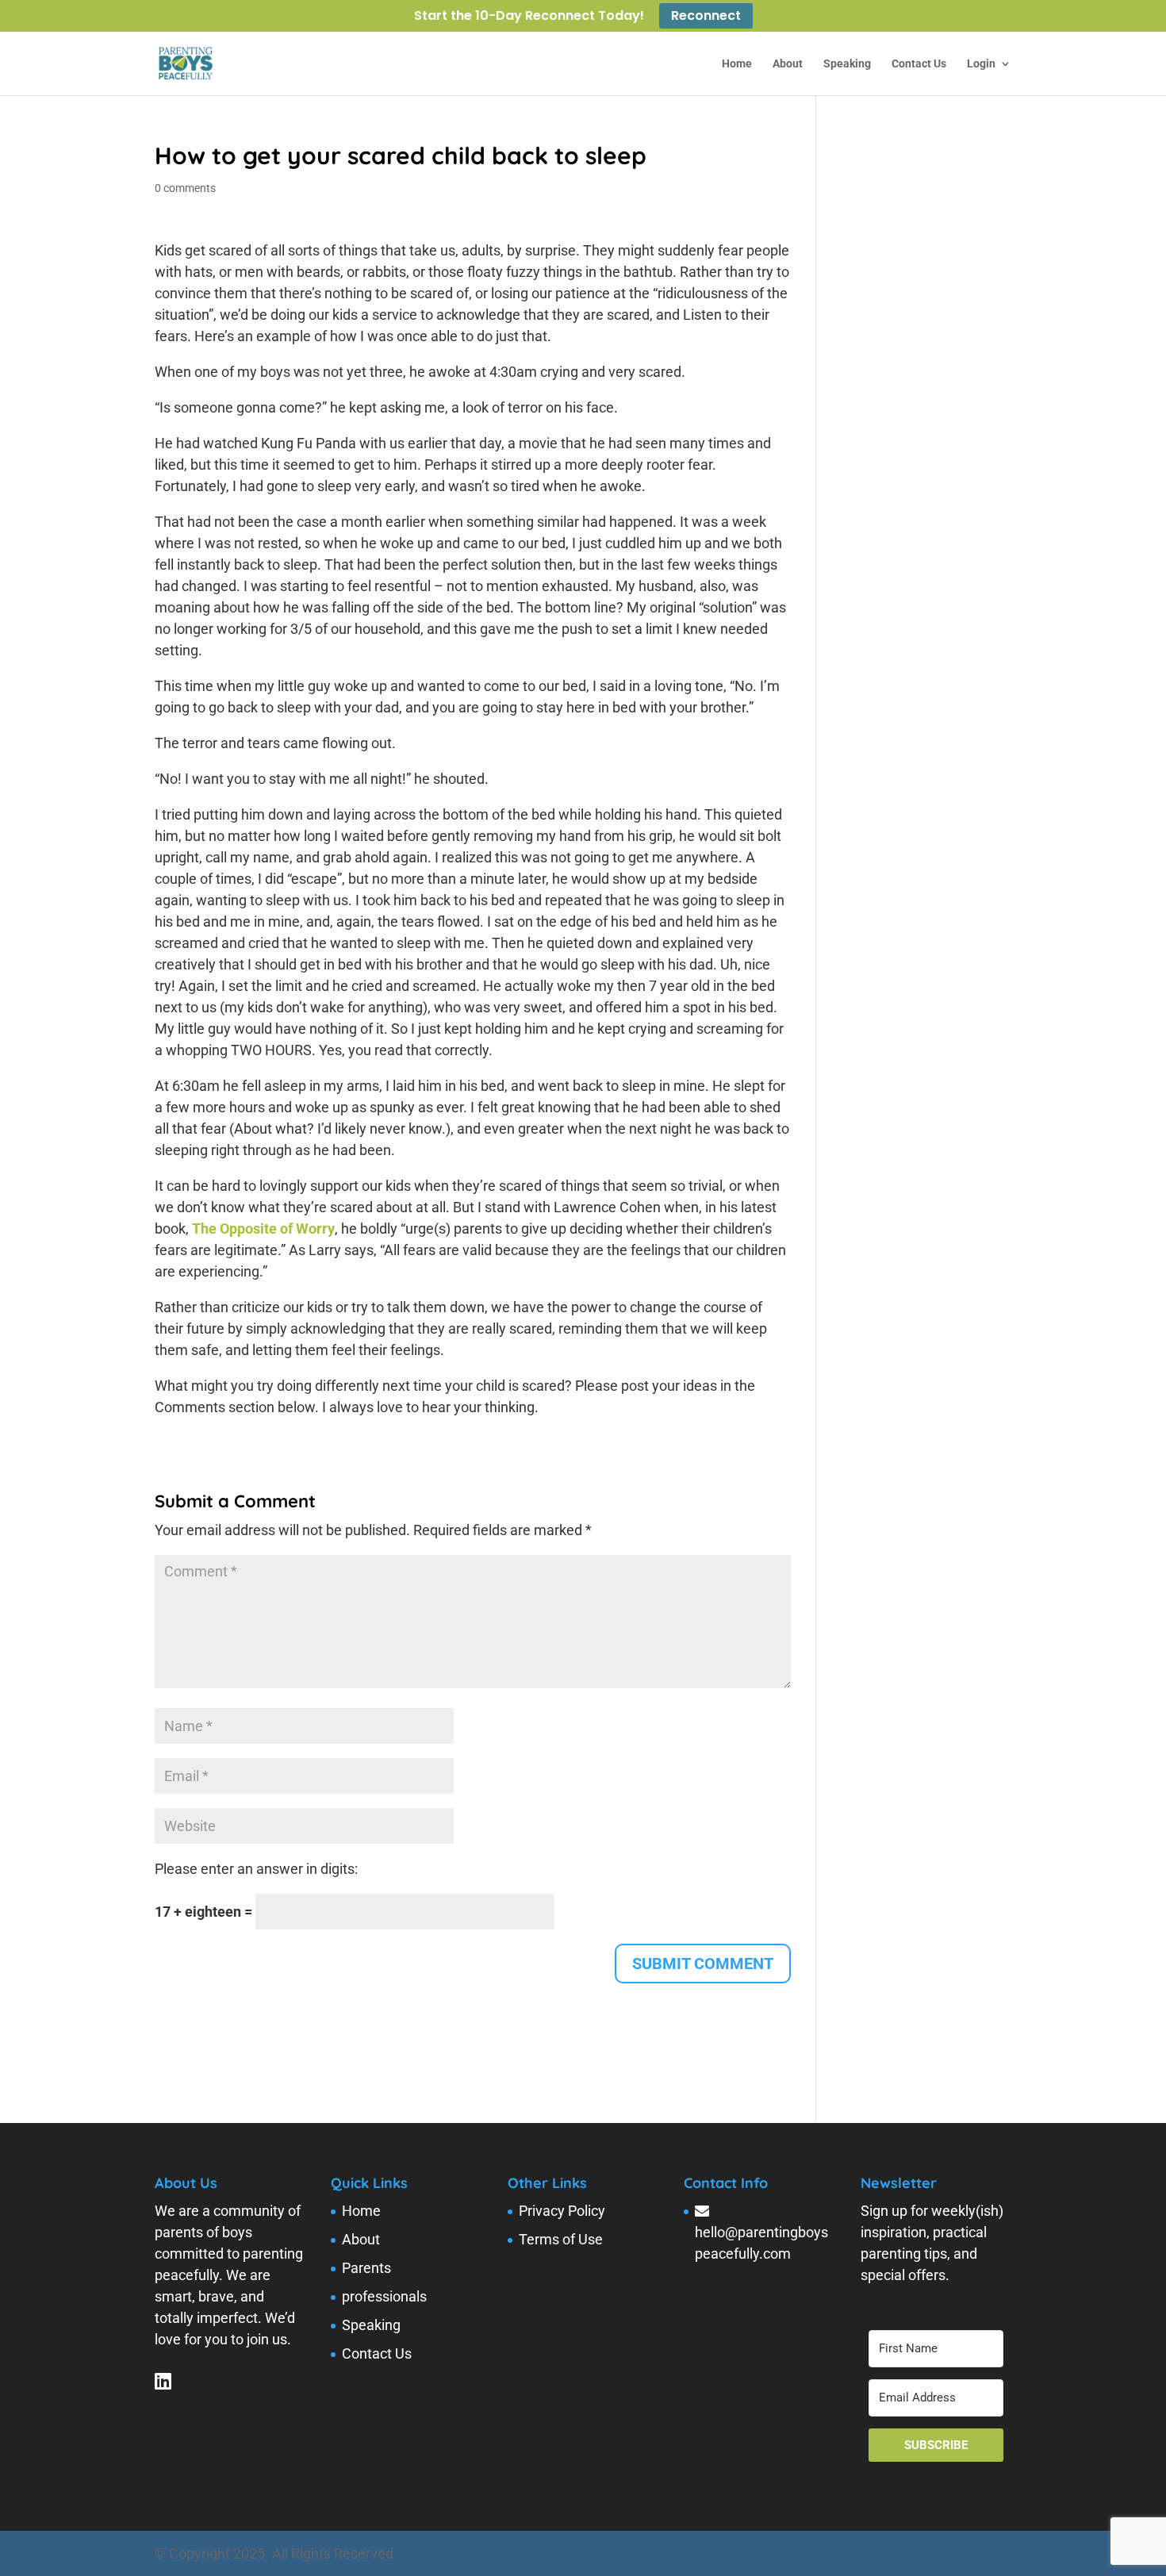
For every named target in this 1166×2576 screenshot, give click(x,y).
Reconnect (706, 16)
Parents (366, 2268)
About (788, 64)
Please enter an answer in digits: (256, 1869)
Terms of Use (561, 2239)
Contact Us (919, 64)
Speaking (847, 64)
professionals (384, 2296)
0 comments (185, 188)
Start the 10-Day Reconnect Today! (529, 17)
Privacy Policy (562, 2211)
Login (981, 64)
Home (737, 64)
